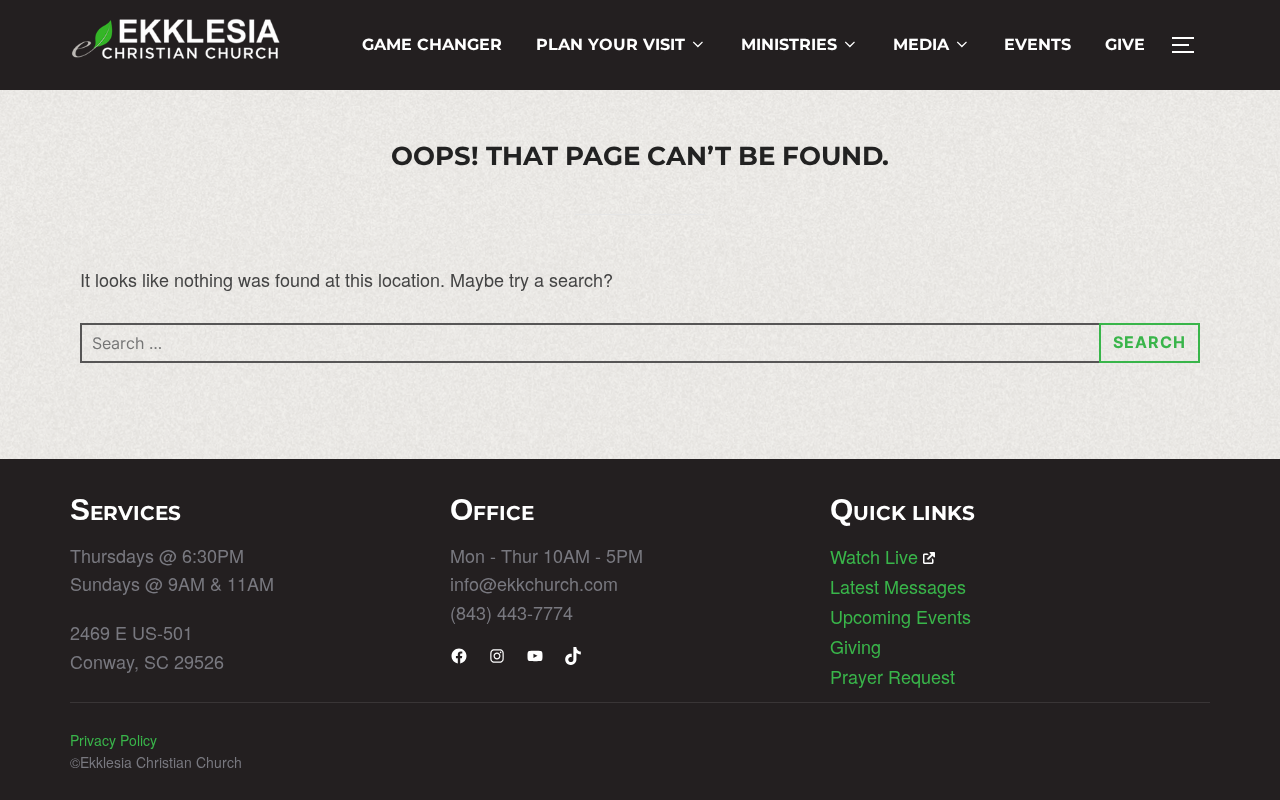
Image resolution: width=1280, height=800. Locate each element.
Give (1125, 44)
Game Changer (432, 44)
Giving (855, 646)
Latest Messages (898, 586)
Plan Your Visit (610, 44)
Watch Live (874, 556)
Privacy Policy (113, 740)
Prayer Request (892, 676)
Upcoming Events (900, 616)
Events (1037, 44)
